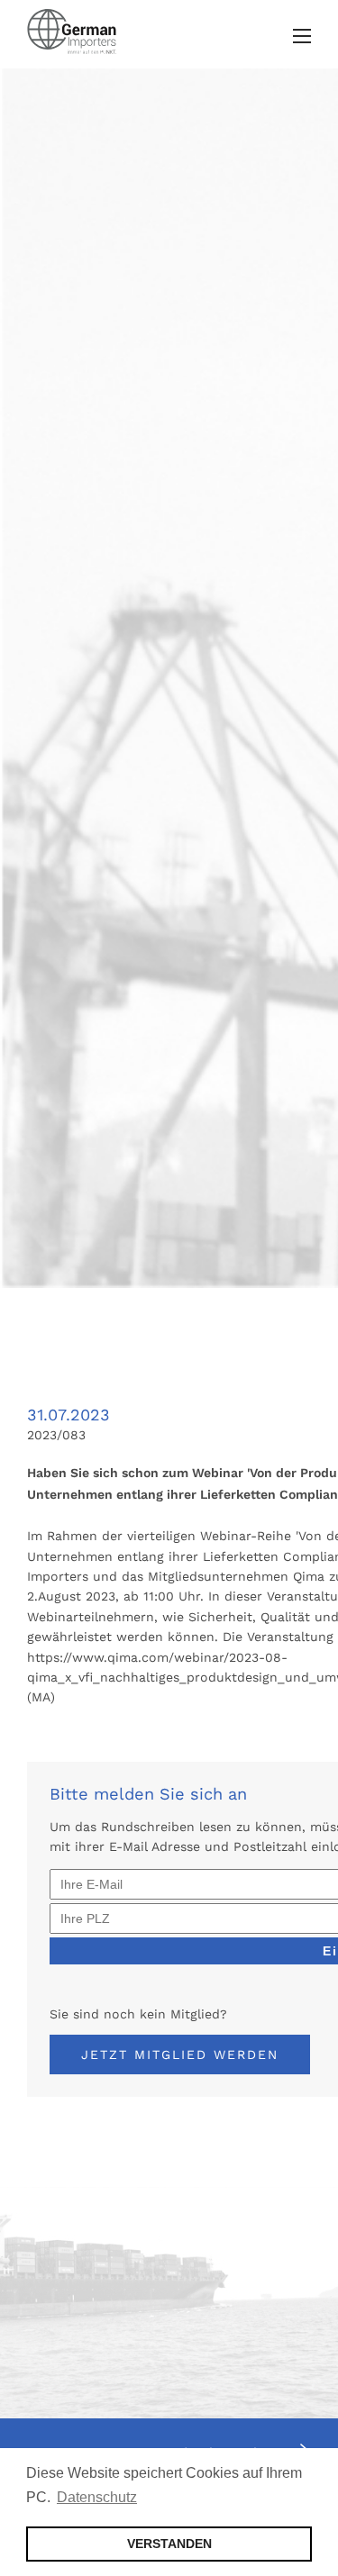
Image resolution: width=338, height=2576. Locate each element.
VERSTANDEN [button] (169, 2544)
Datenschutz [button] (97, 2497)
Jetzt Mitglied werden (180, 2054)
